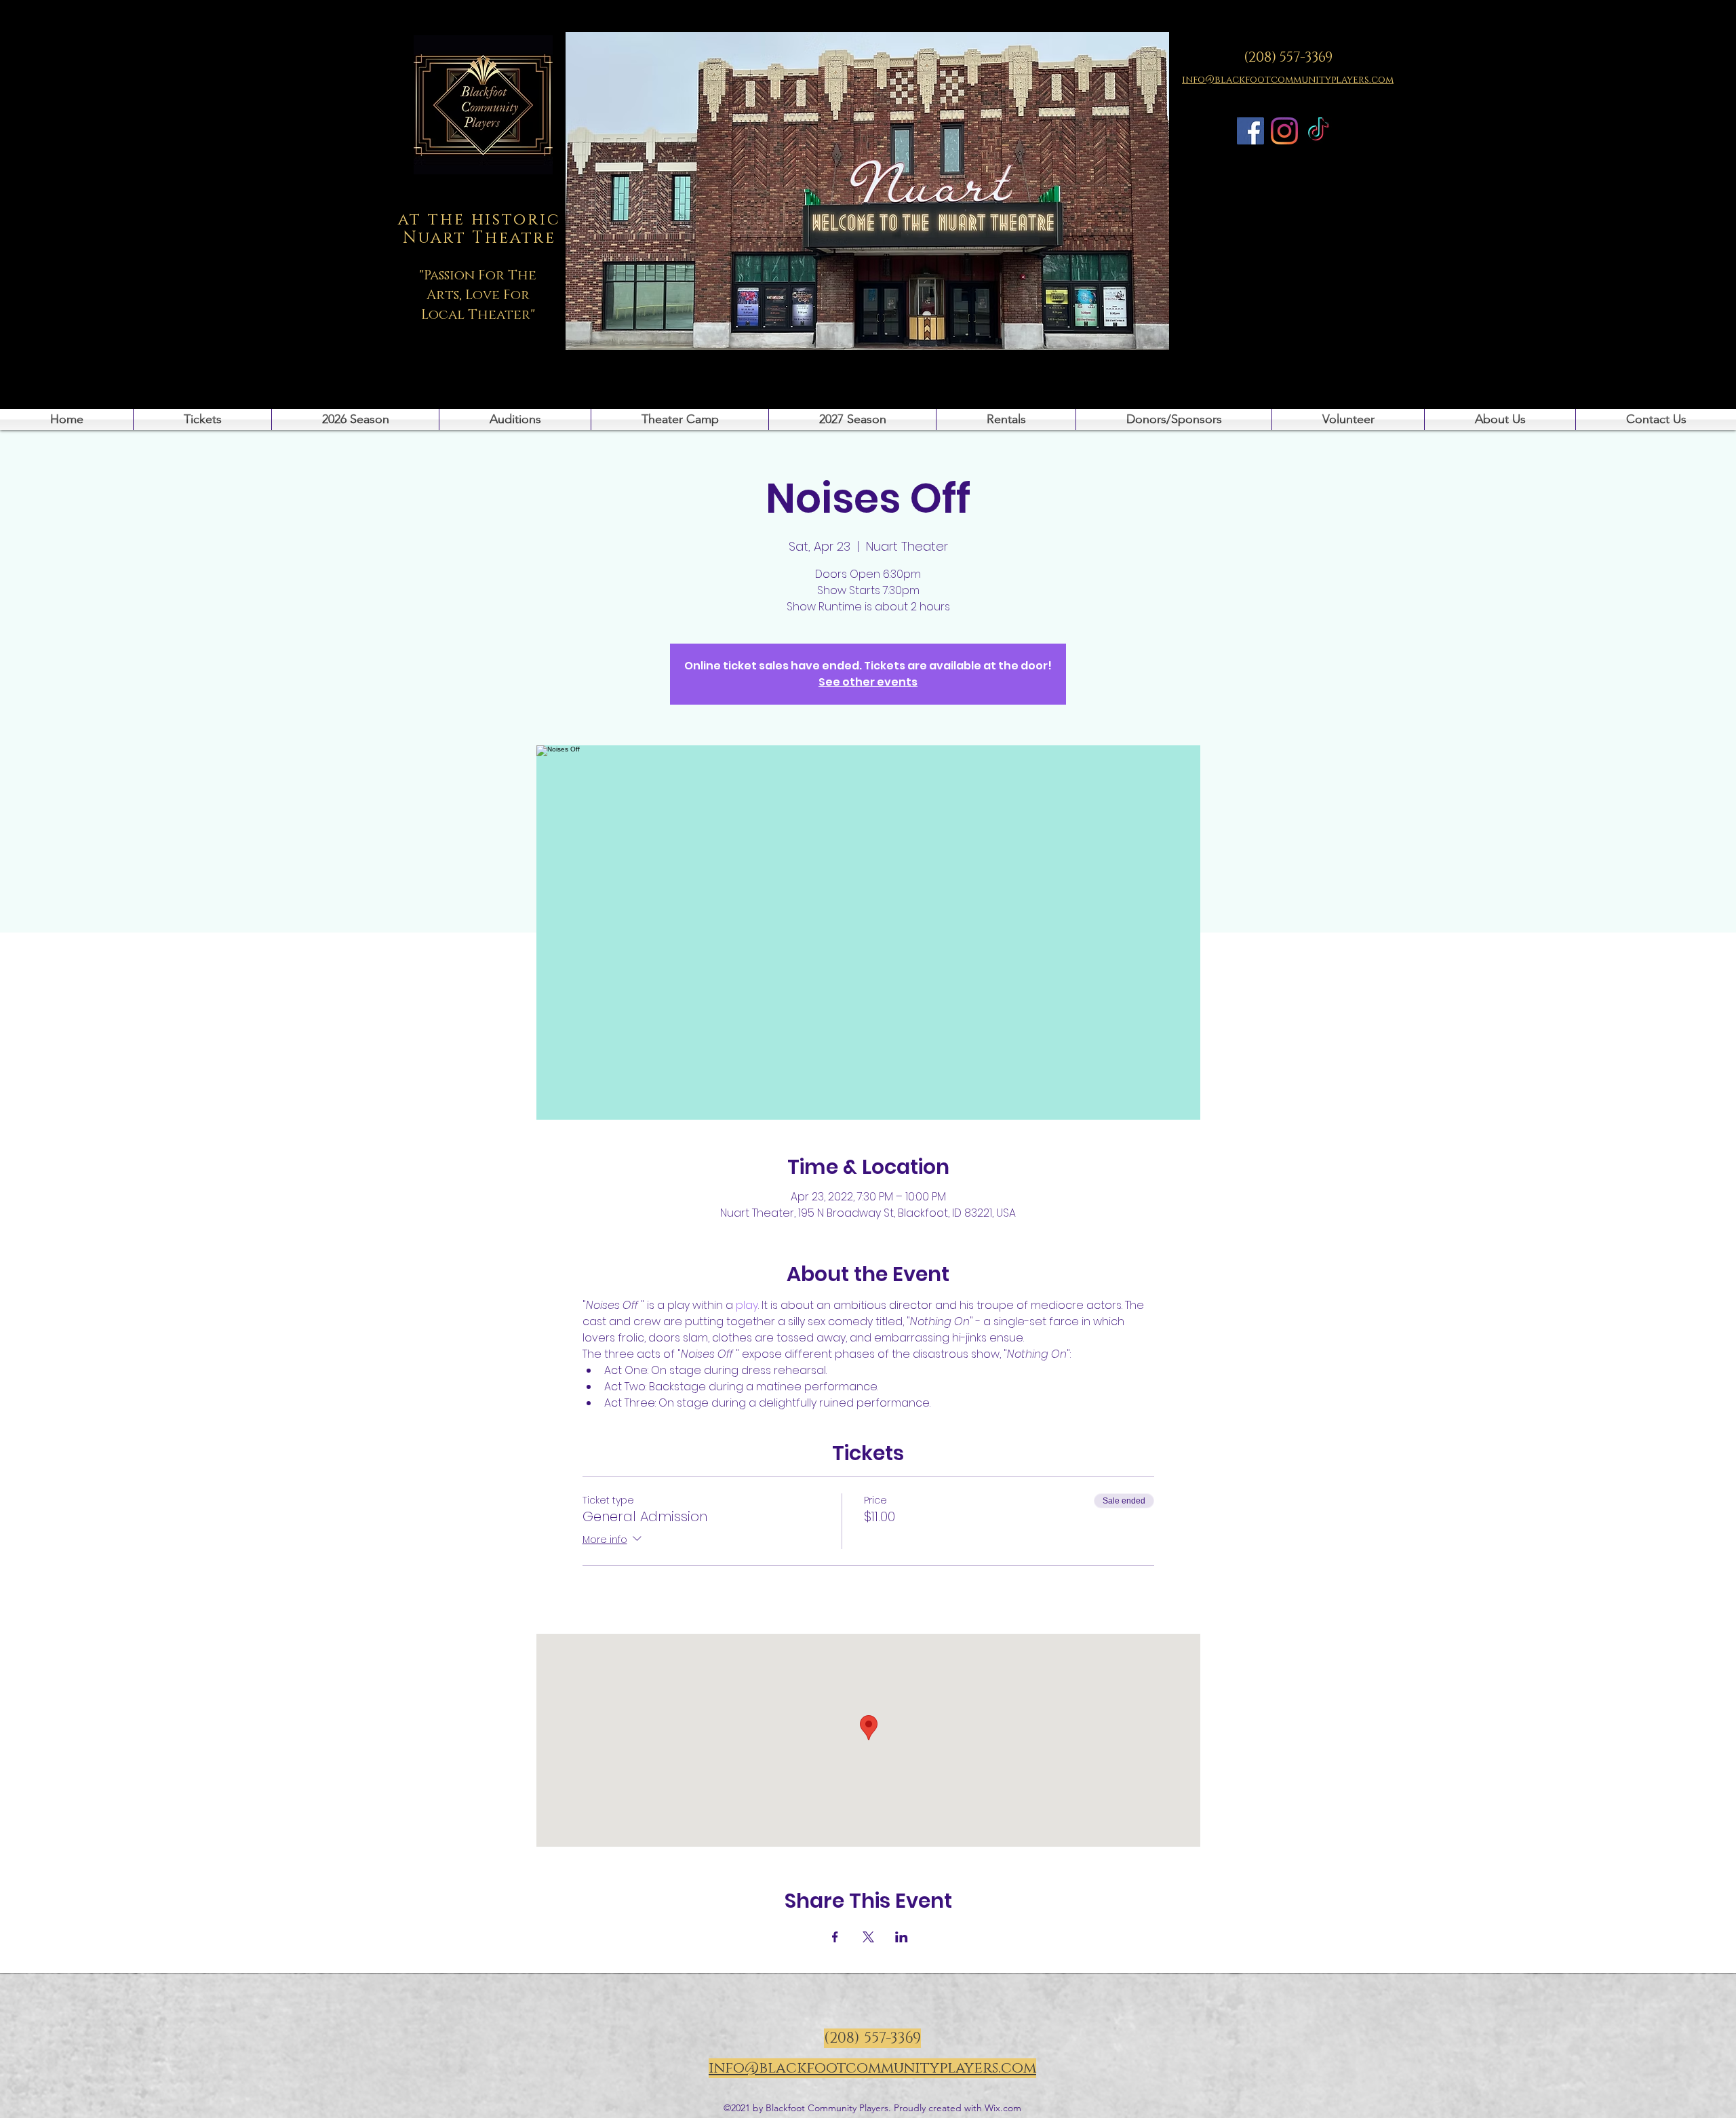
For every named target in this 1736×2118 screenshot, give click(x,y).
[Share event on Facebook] (835, 1937)
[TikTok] (1318, 131)
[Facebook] (1250, 131)
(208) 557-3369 (1288, 58)
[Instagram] (1284, 131)
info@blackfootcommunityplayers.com (872, 2068)
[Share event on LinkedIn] (902, 1937)
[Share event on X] (868, 1937)
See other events (868, 682)
